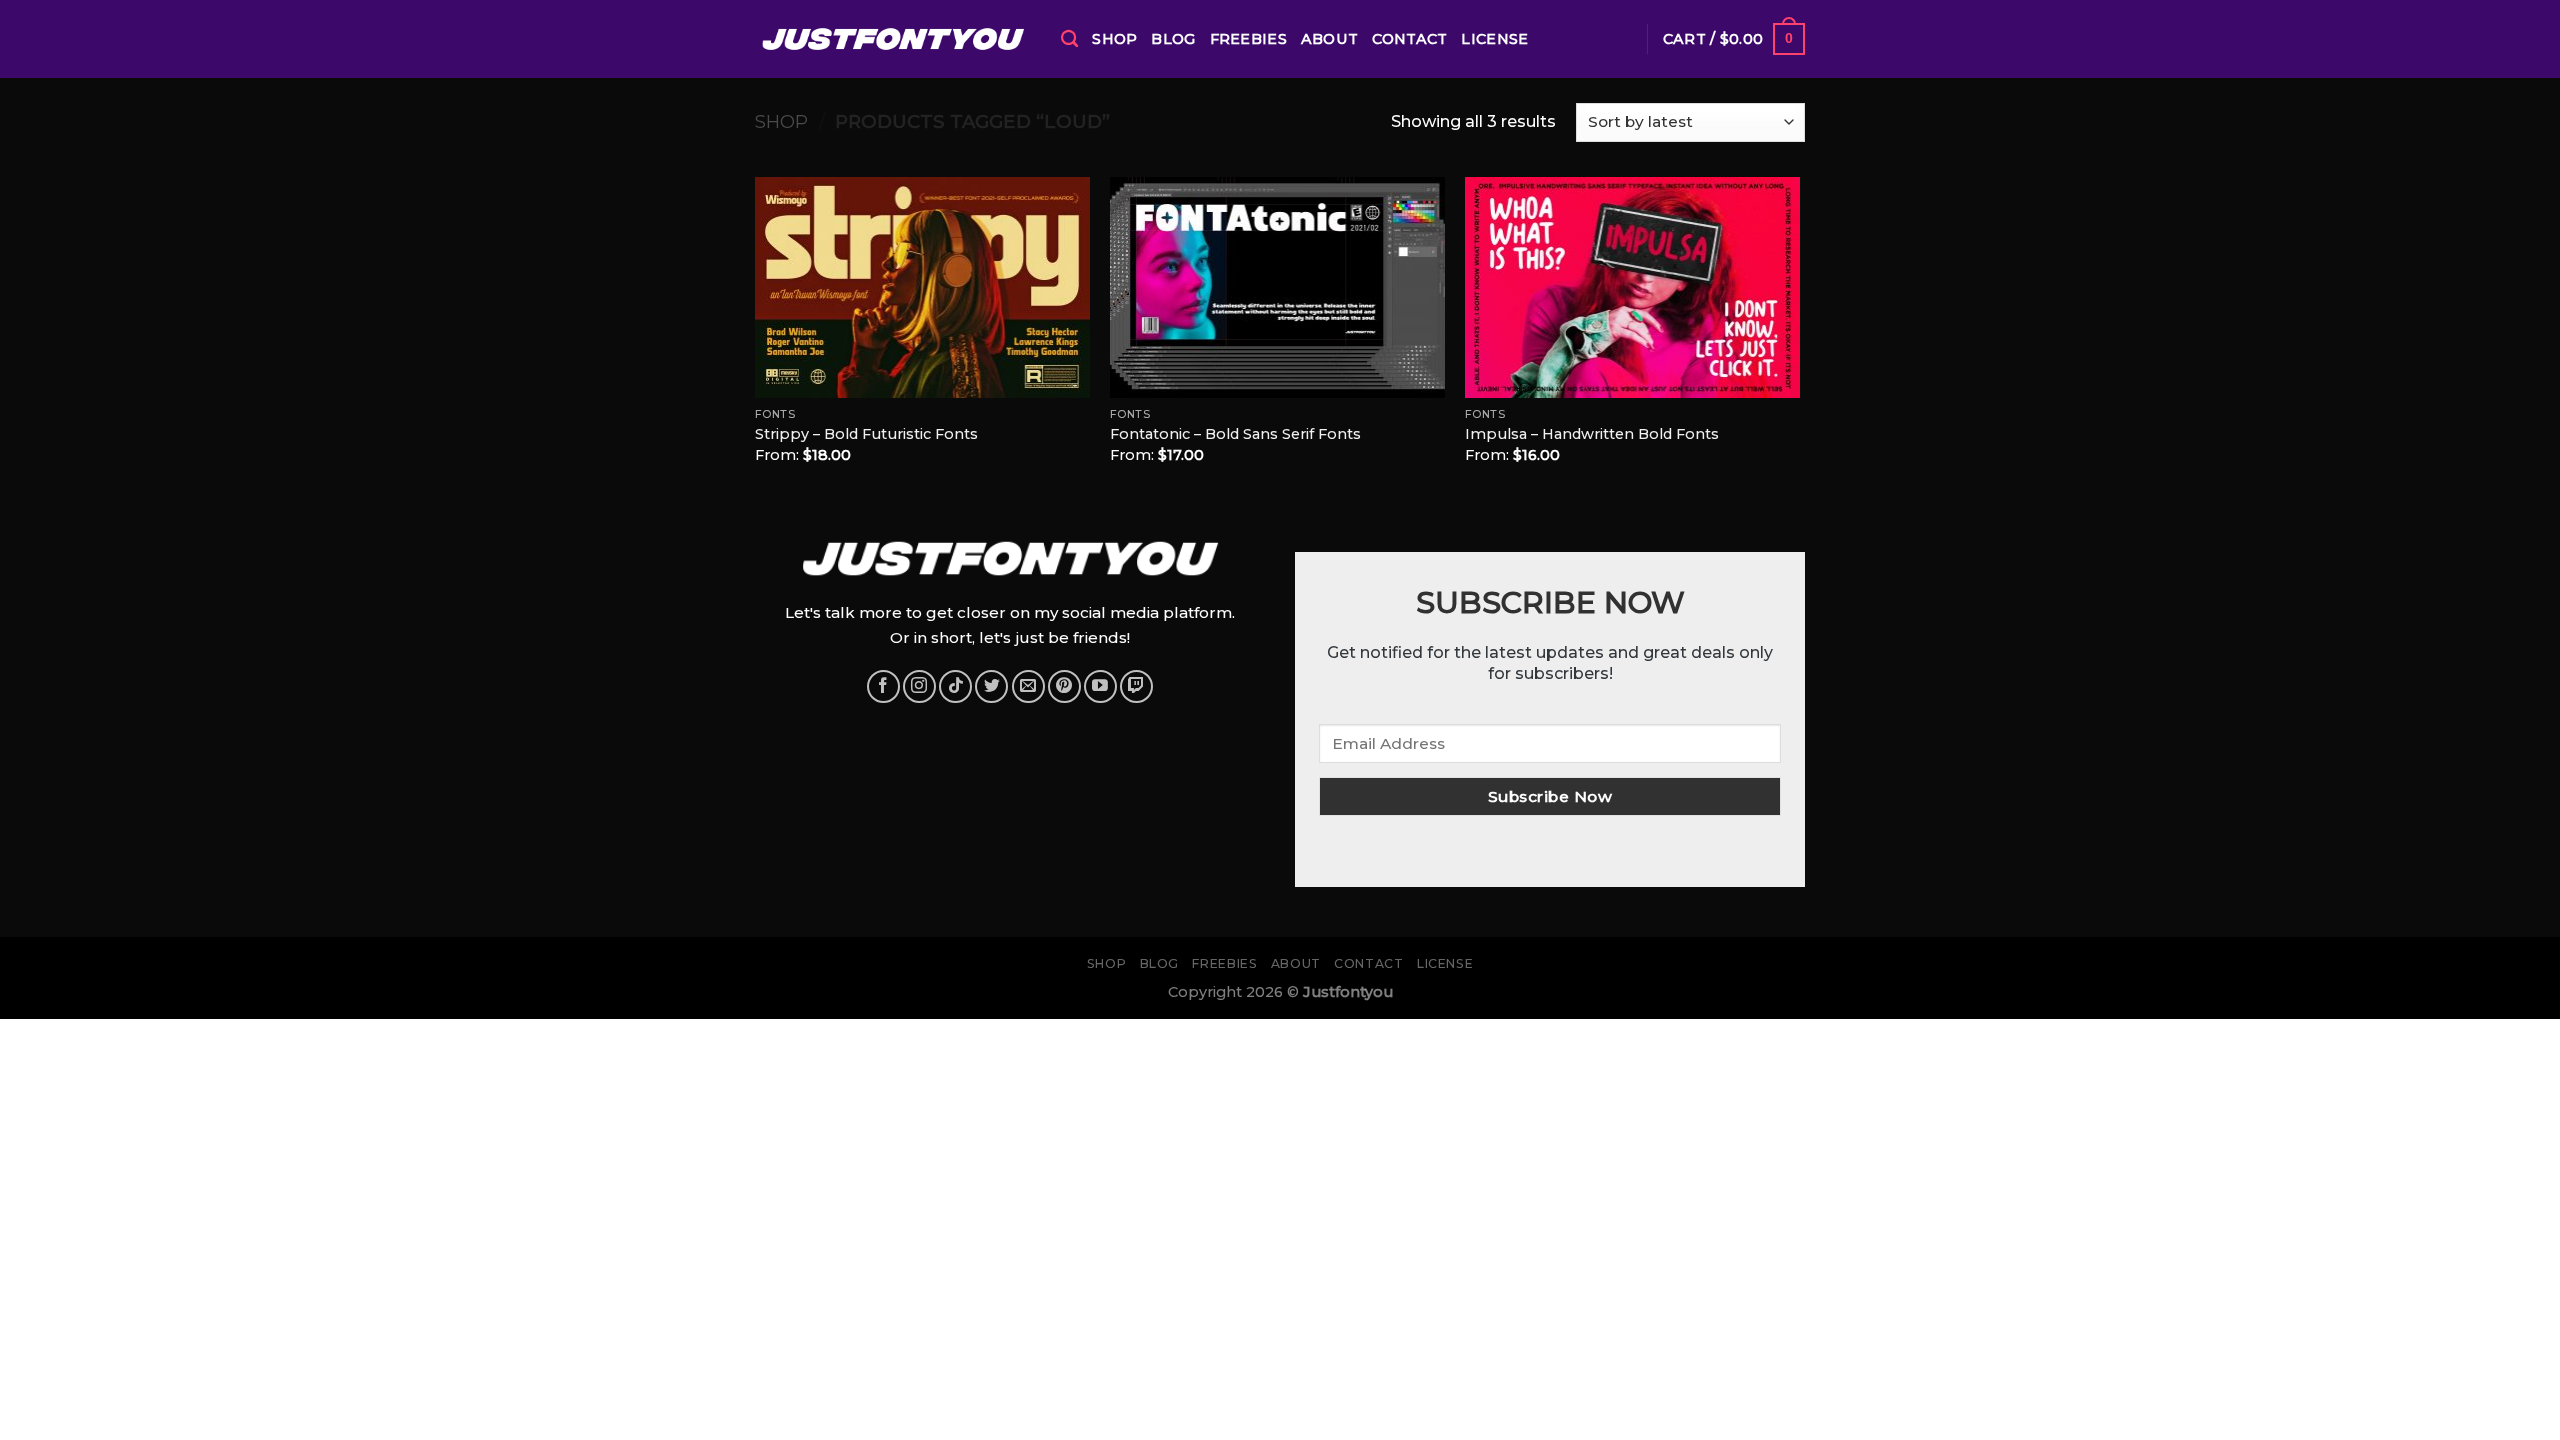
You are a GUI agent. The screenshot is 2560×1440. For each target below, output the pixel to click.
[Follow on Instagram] (919, 686)
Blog (1173, 39)
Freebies (1248, 39)
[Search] (1069, 39)
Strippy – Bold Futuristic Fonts (866, 434)
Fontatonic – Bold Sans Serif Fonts (1235, 434)
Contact (1409, 39)
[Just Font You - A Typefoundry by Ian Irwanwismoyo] (893, 39)
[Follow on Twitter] (991, 686)
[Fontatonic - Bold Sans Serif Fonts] (1277, 287)
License (1494, 39)
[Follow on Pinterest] (1064, 686)
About (1329, 39)
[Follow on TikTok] (955, 686)
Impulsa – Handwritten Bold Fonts (1592, 434)
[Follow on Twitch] (1136, 686)
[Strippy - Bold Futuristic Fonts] (922, 287)
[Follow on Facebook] (883, 686)
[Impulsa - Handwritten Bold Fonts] (1632, 287)
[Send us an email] (1028, 686)
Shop (1114, 39)
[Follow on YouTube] (1100, 686)
